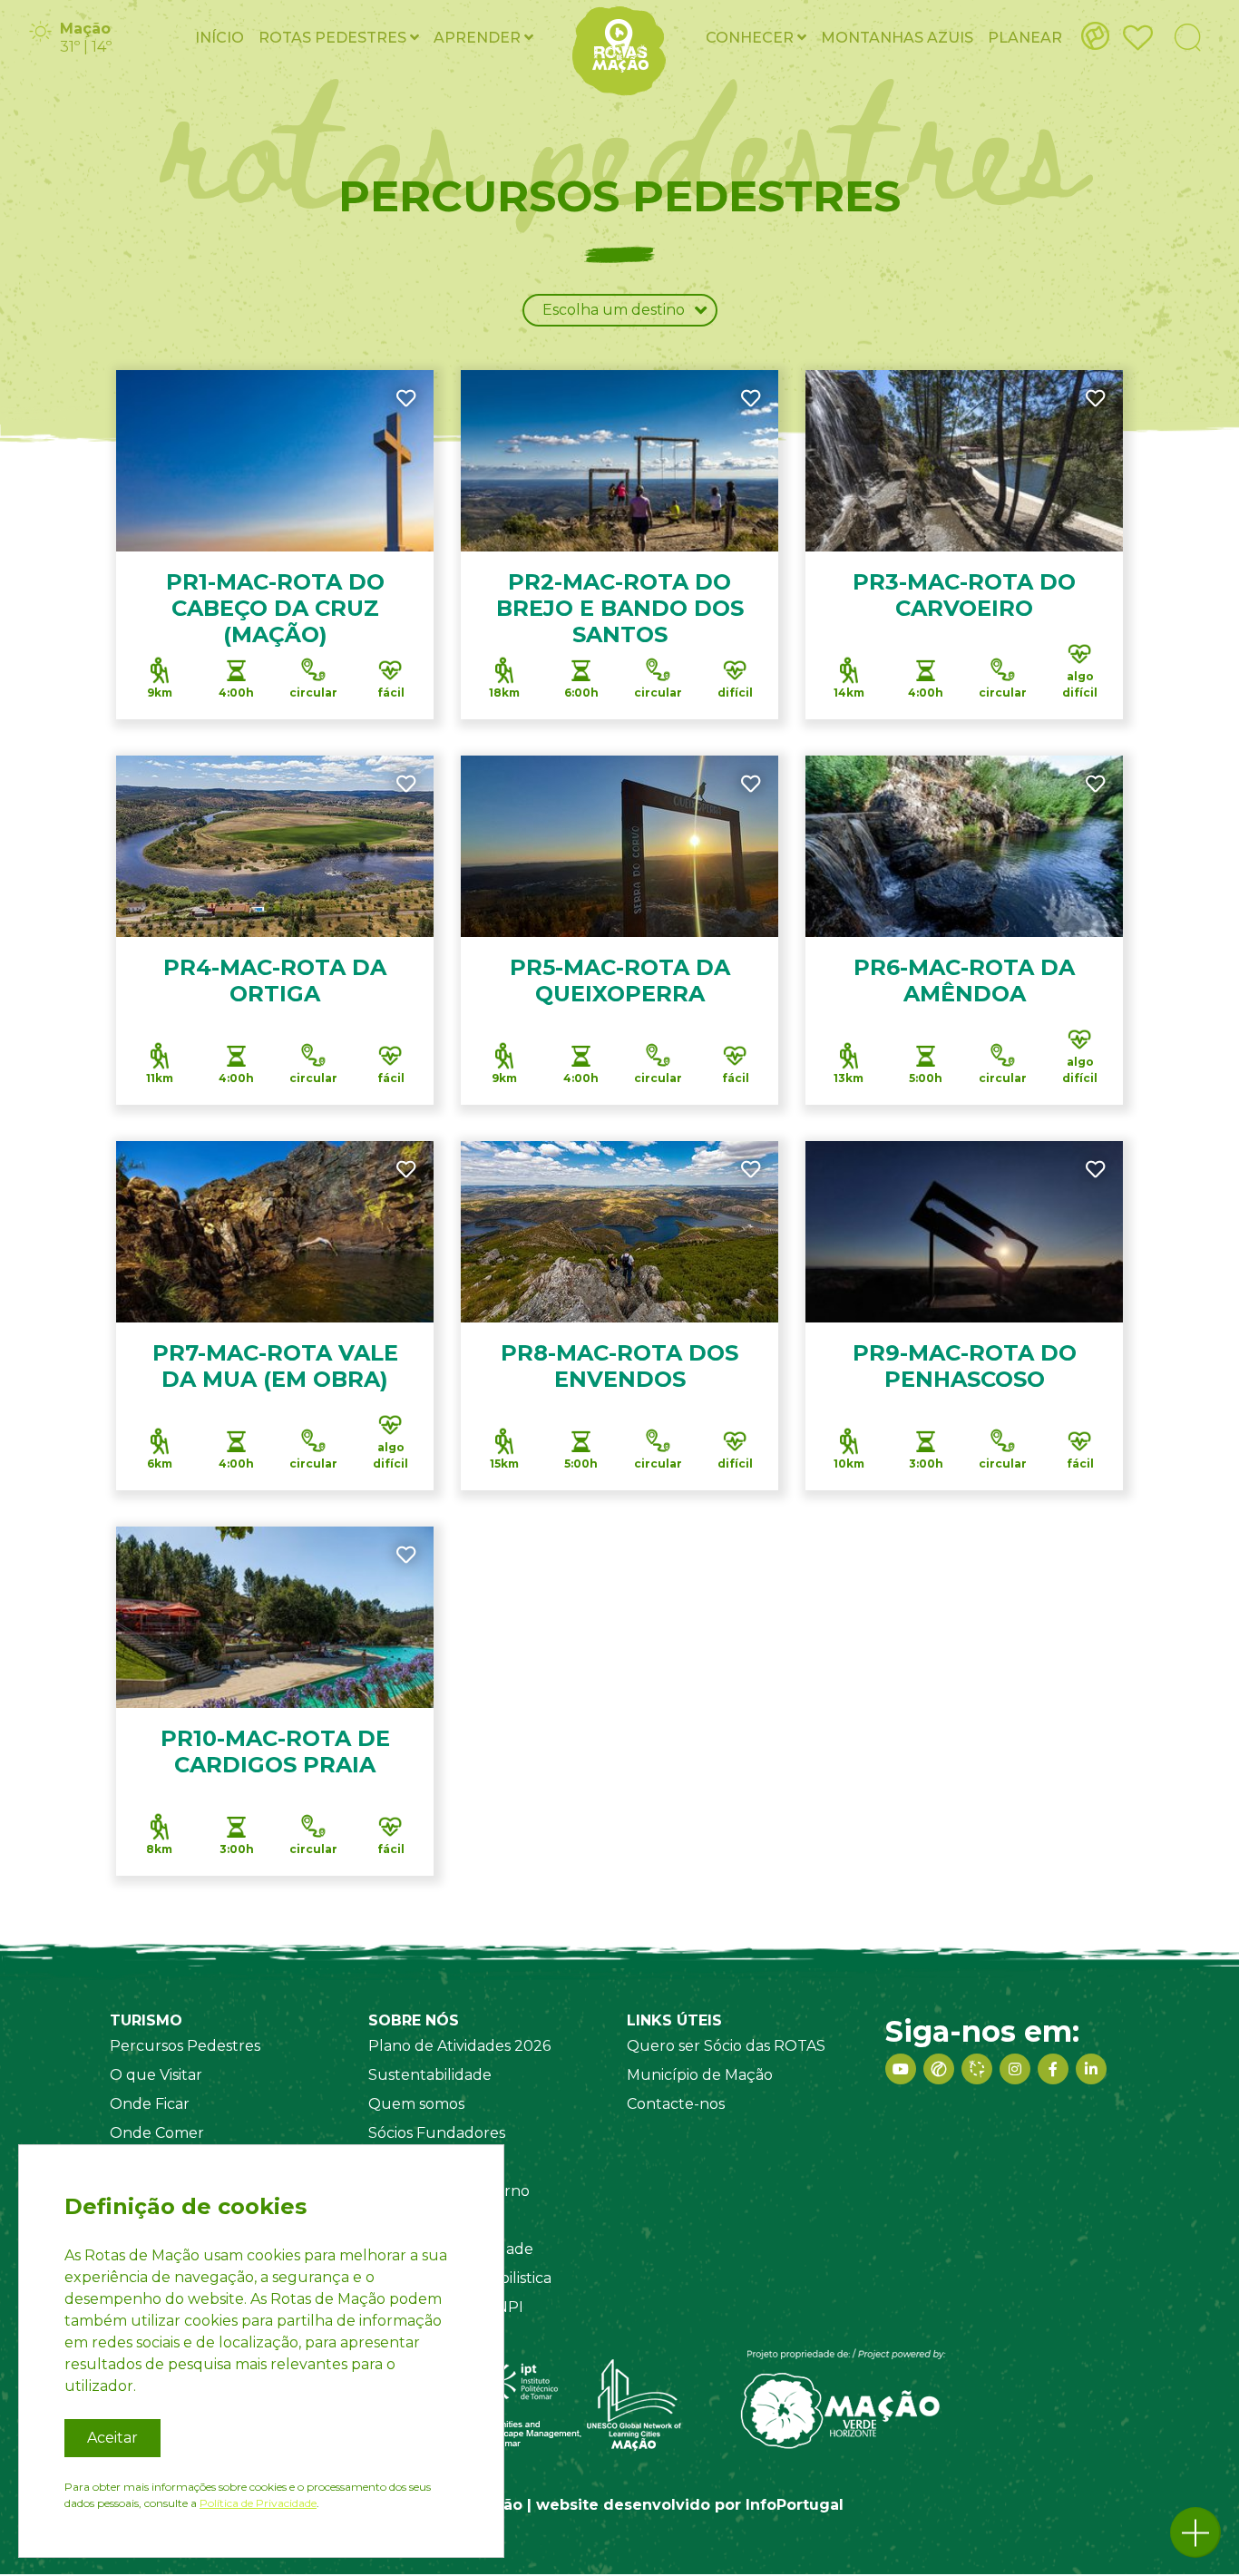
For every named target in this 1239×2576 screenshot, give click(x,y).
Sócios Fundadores (437, 2133)
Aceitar (112, 2438)
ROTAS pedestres (334, 38)
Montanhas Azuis (897, 38)
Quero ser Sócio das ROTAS (726, 2046)
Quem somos (416, 2104)
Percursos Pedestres (185, 2046)
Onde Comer (157, 2133)
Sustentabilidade (430, 2075)
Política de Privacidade (258, 2503)
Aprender (479, 38)
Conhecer (751, 38)
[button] (1195, 2532)
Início (220, 38)
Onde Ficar (150, 2104)
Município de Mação (700, 2075)
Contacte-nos (676, 2104)
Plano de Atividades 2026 (459, 2046)
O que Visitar (156, 2075)
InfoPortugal (795, 2505)
